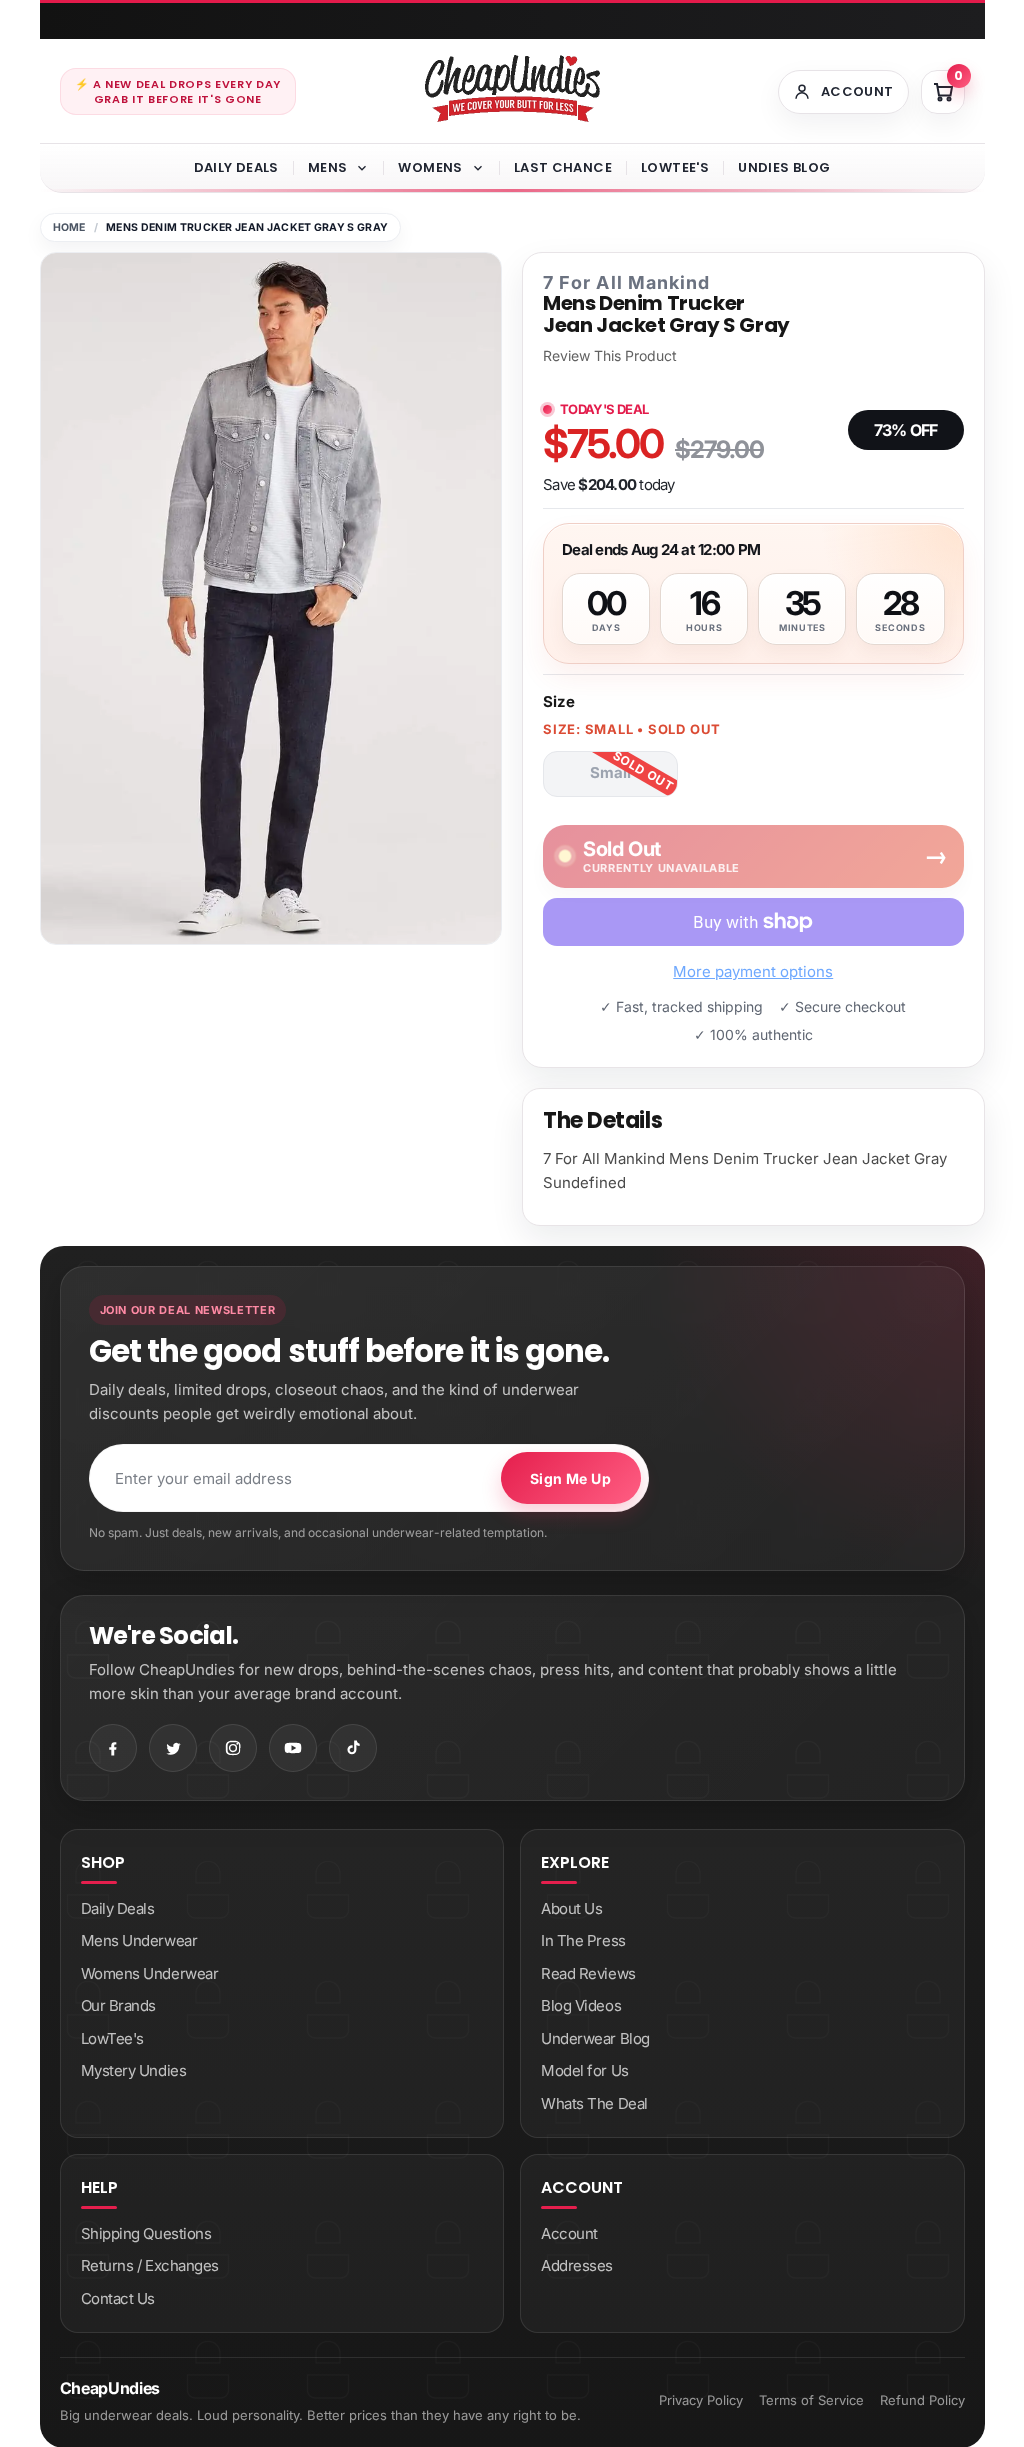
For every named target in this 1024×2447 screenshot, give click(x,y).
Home (69, 227)
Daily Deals (236, 167)
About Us (571, 1908)
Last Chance (563, 167)
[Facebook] (113, 1748)
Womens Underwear (150, 1973)
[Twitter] (173, 1748)
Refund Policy (922, 2400)
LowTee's (675, 167)
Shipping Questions (146, 2233)
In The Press (583, 1940)
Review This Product (610, 356)
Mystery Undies (134, 2070)
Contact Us (118, 2298)
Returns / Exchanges (150, 2265)
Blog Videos (581, 2005)
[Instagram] (233, 1748)
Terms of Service (811, 2400)
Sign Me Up (570, 1478)
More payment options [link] (753, 971)
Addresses (577, 2265)
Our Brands (119, 2005)
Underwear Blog (595, 2038)
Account (569, 2233)
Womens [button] (430, 167)
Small (610, 772)
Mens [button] (328, 167)
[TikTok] (353, 1748)
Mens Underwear (139, 1940)
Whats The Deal (594, 2103)
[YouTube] (293, 1748)
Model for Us (585, 2070)
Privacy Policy (701, 2400)
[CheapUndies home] (512, 88)
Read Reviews (588, 1973)
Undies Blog (784, 167)
